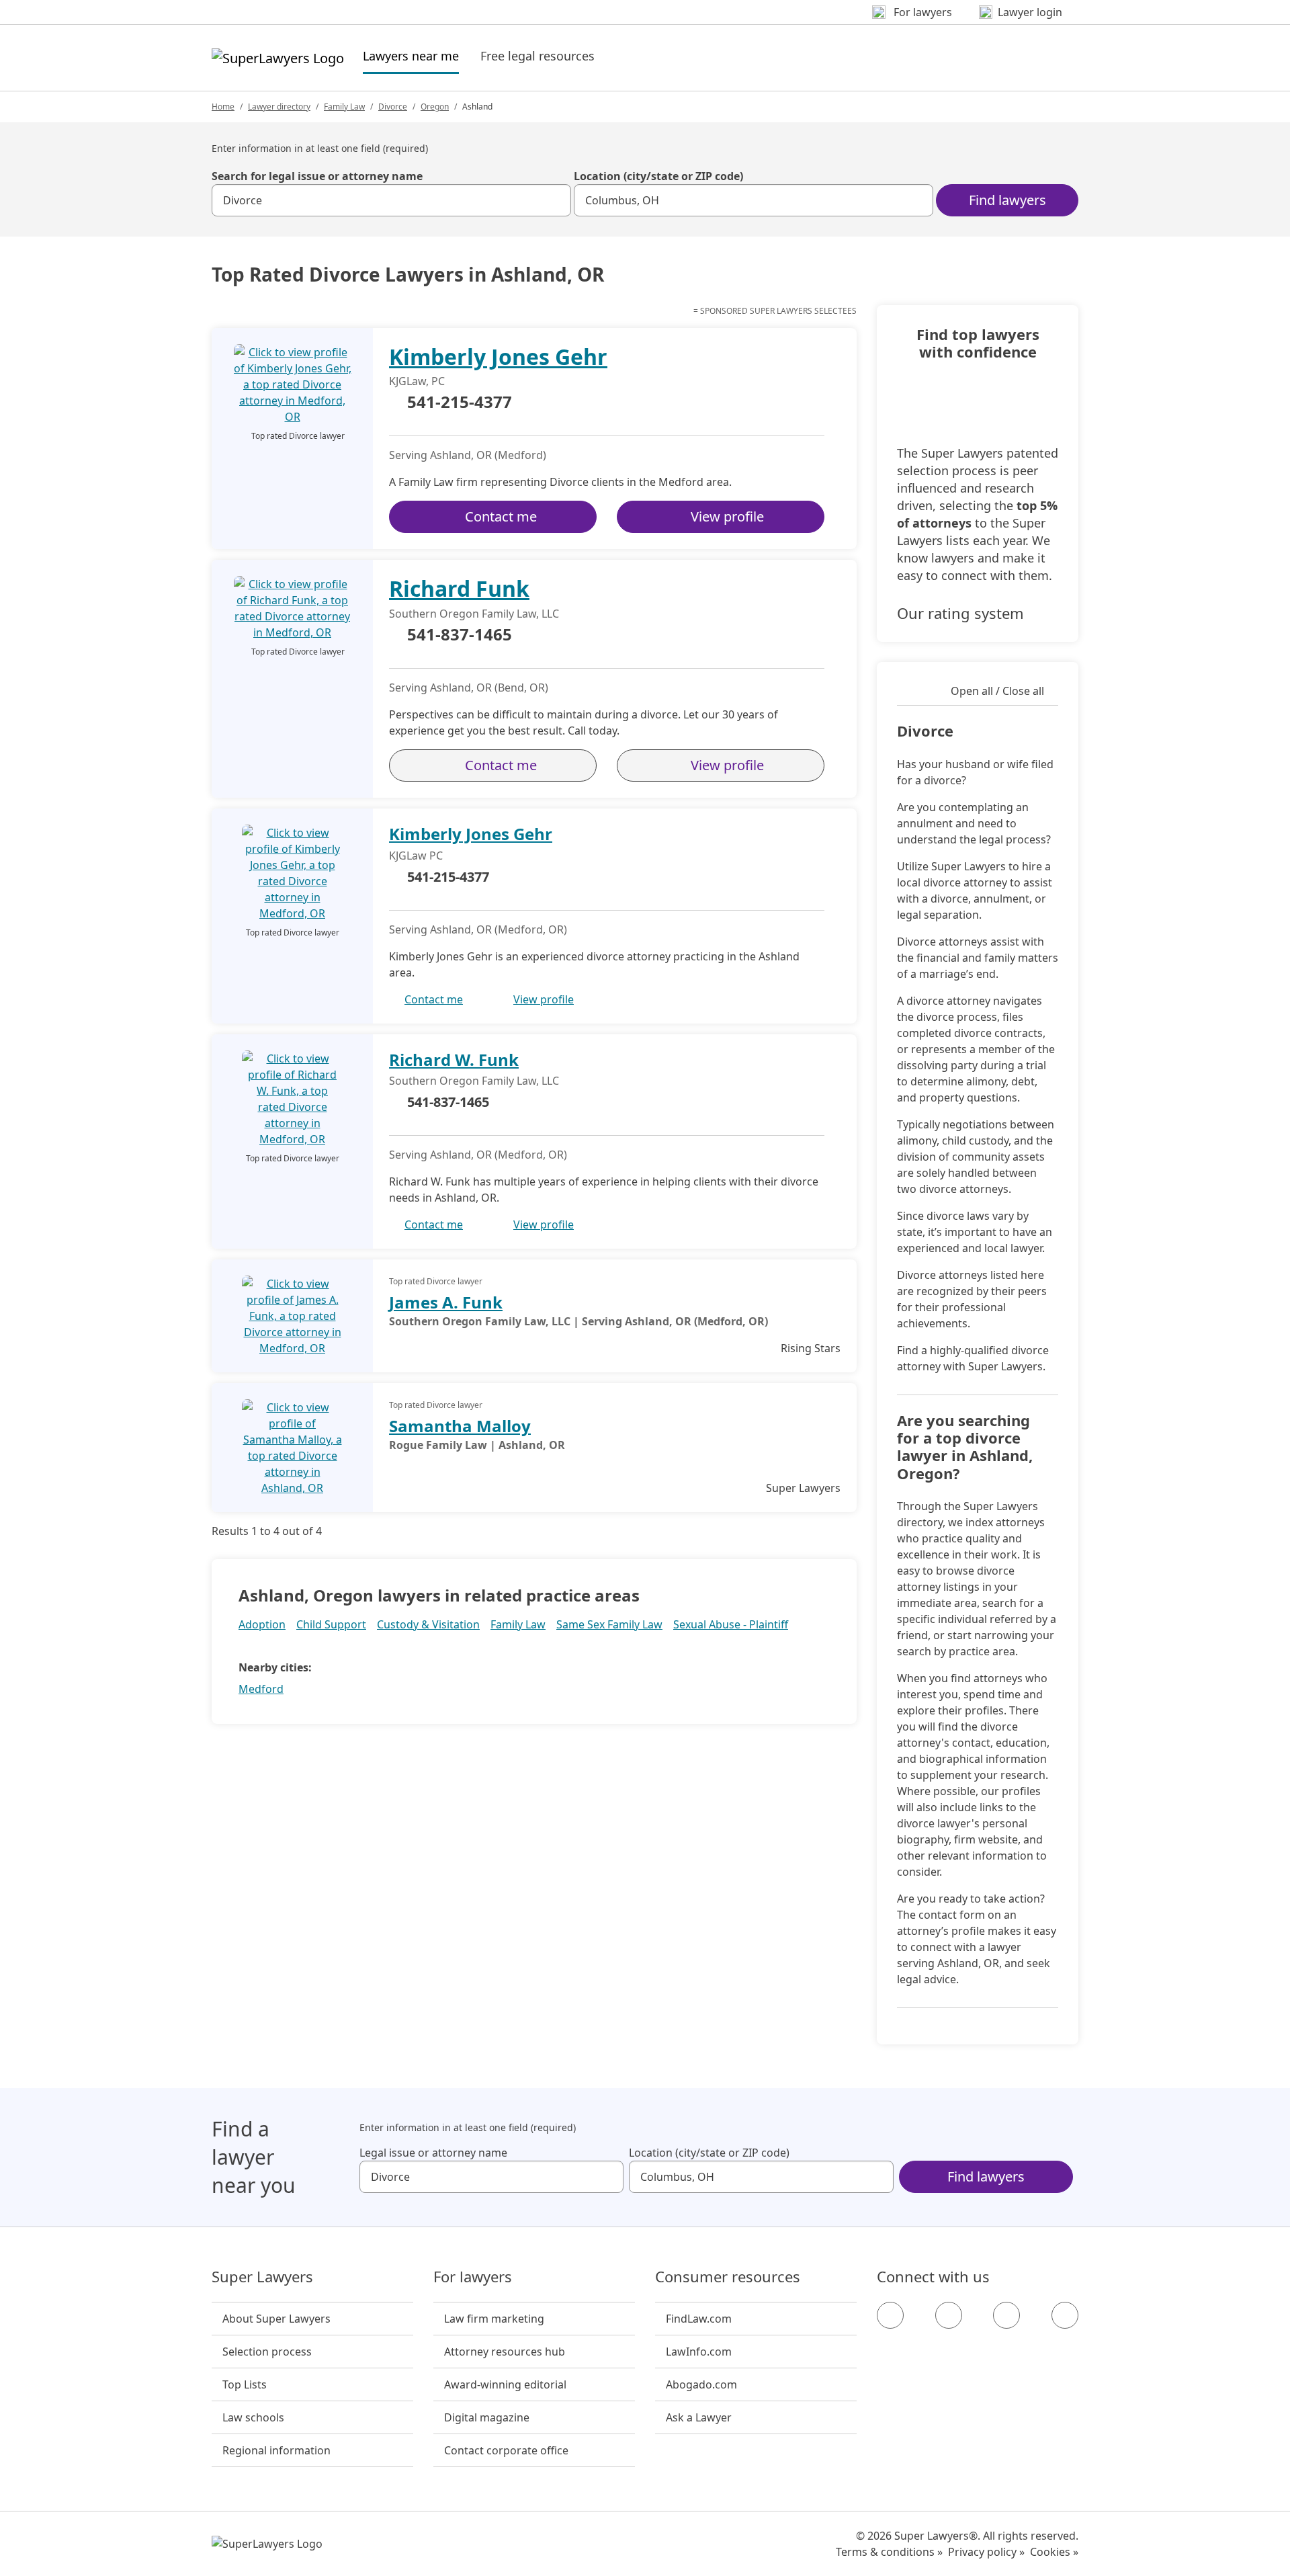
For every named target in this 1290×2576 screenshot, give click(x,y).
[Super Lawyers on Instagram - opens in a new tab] (949, 2315)
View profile (727, 516)
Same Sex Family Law (609, 1624)
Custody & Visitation (428, 1624)
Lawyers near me (411, 55)
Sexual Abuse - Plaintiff (731, 1624)
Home (223, 107)
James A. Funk (446, 1302)
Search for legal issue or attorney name (317, 176)
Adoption (262, 1624)
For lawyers (473, 2277)
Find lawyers (1007, 200)
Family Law (344, 107)
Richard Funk (459, 588)
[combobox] (391, 200)
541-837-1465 (460, 635)
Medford (261, 1689)
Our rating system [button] (960, 613)
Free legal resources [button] (537, 56)
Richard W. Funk (454, 1060)
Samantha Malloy (460, 1426)
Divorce (393, 107)
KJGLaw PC (416, 856)
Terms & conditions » (889, 2552)
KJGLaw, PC (417, 381)
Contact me (501, 516)
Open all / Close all (997, 691)
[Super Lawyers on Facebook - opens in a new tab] (890, 2315)
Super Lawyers (262, 2277)
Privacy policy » (986, 2552)
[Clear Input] (555, 200)
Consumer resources (728, 2277)
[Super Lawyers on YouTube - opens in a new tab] (1006, 2315)
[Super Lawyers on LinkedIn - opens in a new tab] (1065, 2315)
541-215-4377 (460, 403)
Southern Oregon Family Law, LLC (474, 614)
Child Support (331, 1624)
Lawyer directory (279, 107)
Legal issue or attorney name (433, 2153)
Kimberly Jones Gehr (498, 357)
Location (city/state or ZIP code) (658, 176)
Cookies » (1054, 2552)
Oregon (435, 107)
